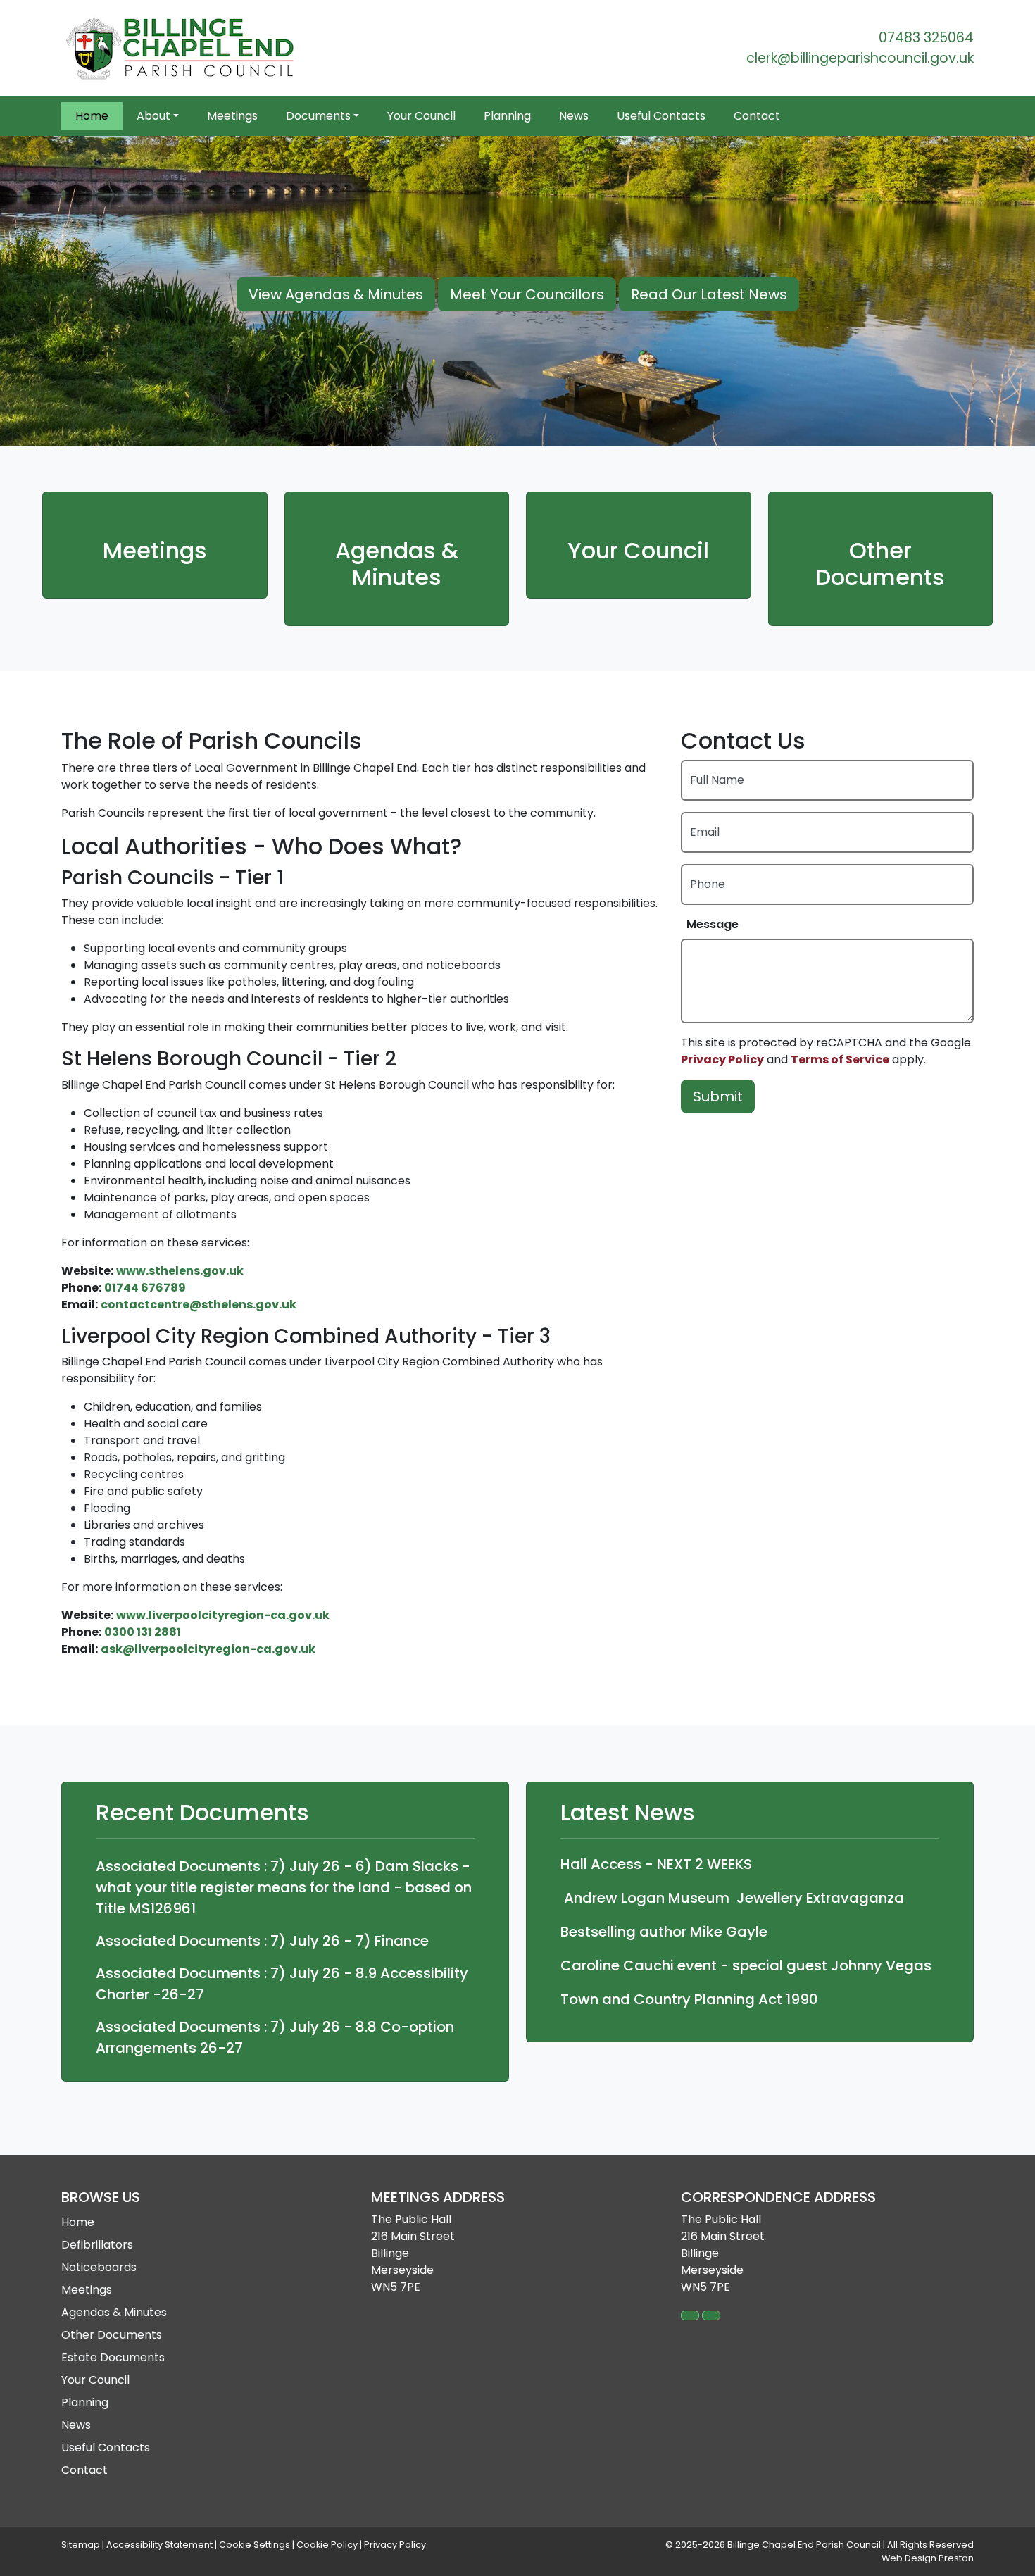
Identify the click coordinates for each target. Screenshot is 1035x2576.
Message (713, 924)
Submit (718, 1096)
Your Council (421, 116)
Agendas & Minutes (397, 564)
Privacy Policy (722, 1059)
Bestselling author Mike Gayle (664, 1932)
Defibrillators (97, 2245)
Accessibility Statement (159, 2545)
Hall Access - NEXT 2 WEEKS (656, 1864)
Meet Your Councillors (527, 294)
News (574, 116)
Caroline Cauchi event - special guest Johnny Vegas (746, 1965)
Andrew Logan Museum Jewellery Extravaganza (732, 1898)
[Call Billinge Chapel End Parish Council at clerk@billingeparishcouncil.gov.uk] (711, 2315)
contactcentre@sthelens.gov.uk (199, 1305)
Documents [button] (318, 116)
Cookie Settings (255, 2545)
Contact (757, 116)
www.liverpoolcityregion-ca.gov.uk (223, 1615)
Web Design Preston (928, 2558)
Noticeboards (99, 2267)
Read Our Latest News (709, 294)
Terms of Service (840, 1059)
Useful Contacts (661, 116)
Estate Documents (113, 2357)
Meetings (232, 116)
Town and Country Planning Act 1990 (689, 1999)
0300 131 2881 (143, 1632)
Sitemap (81, 2545)
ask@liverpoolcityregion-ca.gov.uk (208, 1649)
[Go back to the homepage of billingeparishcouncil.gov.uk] (181, 48)
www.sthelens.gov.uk (180, 1271)
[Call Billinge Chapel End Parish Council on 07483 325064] (690, 2315)
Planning (507, 116)
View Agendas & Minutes (336, 294)
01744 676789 (145, 1288)
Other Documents (880, 564)
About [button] (153, 116)
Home (92, 116)
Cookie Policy (327, 2545)
